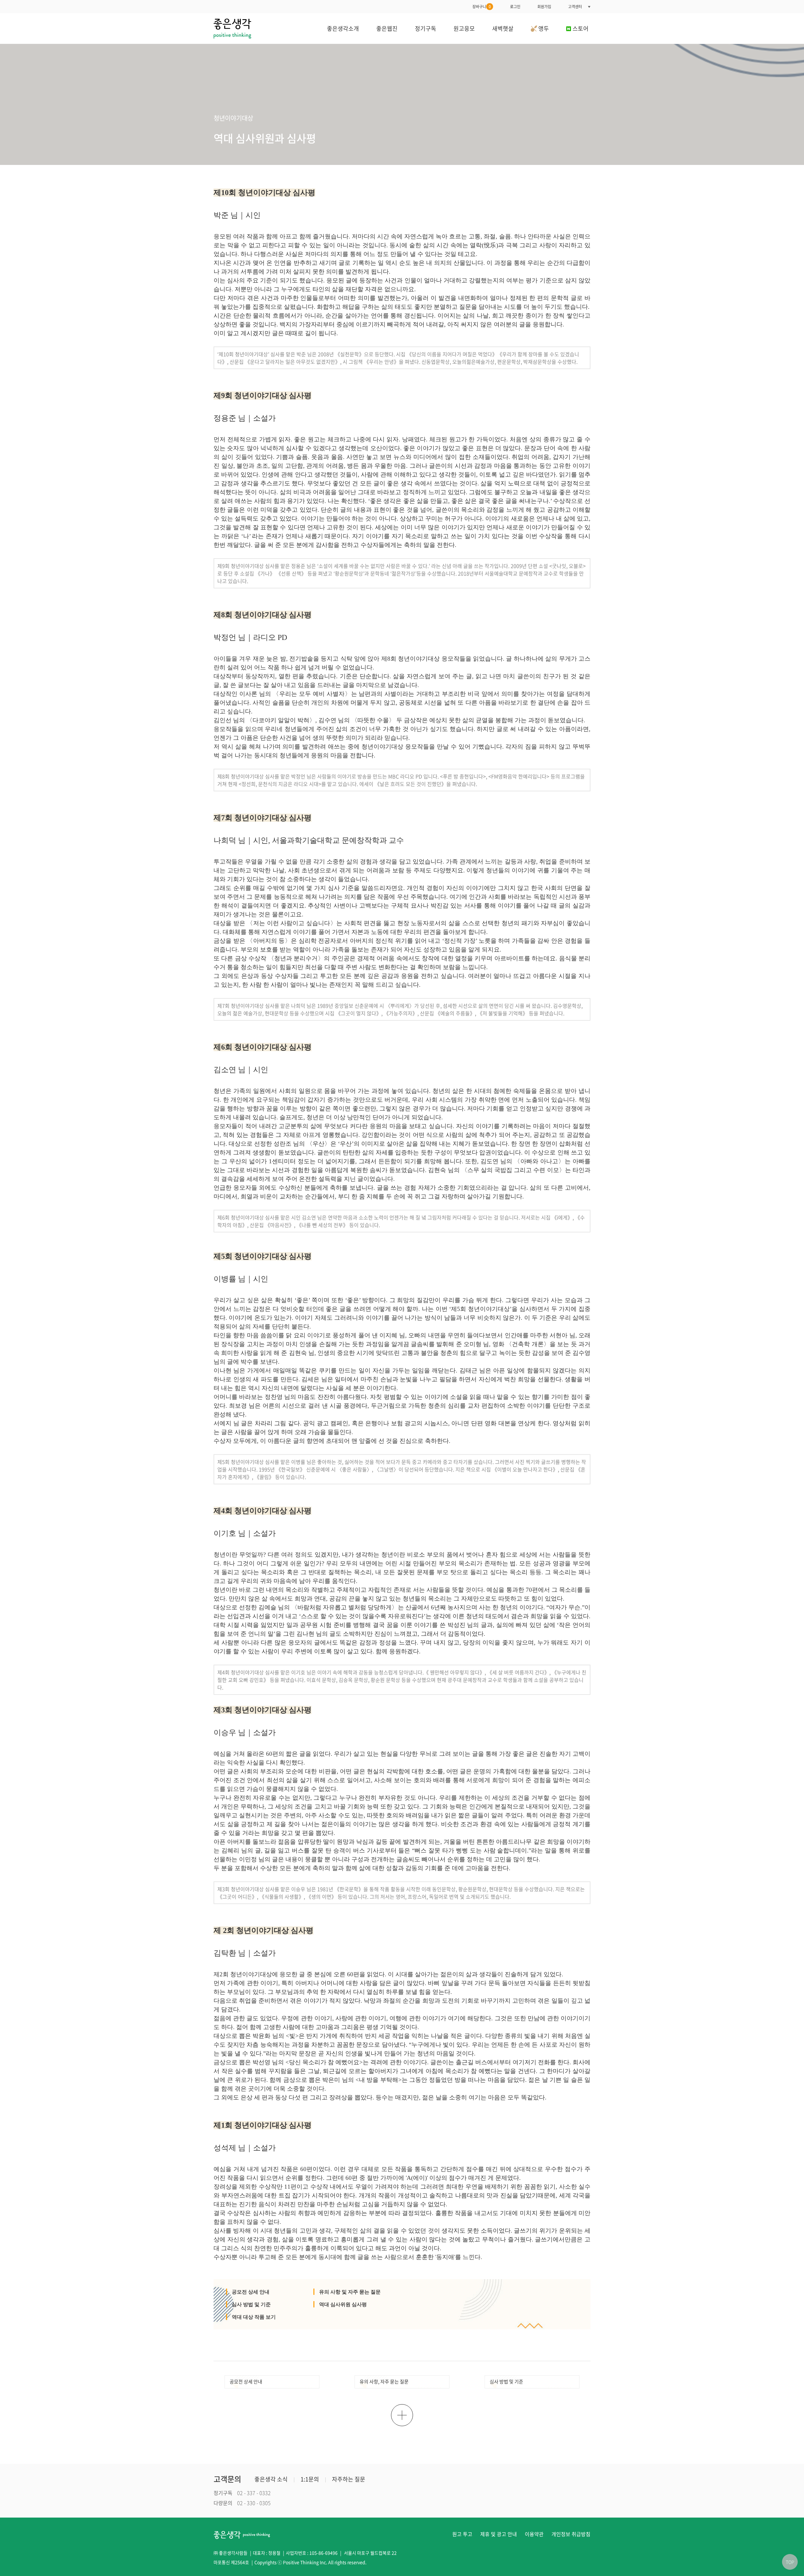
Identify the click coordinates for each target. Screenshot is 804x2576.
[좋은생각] (232, 28)
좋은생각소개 (343, 28)
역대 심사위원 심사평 (343, 2304)
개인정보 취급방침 (571, 2534)
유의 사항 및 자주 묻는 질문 (350, 2292)
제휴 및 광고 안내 (499, 2534)
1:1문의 (310, 2479)
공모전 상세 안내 (251, 2292)
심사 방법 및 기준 (251, 2304)
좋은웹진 (387, 28)
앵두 (543, 28)
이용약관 (534, 2534)
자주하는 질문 (349, 2479)
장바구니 (482, 7)
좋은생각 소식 (271, 2479)
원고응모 (464, 28)
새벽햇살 (503, 28)
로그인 (515, 7)
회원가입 (544, 7)
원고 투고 (462, 2534)
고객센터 (575, 7)
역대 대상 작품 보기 (254, 2317)
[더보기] (402, 2415)
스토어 (581, 28)
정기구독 (426, 28)
